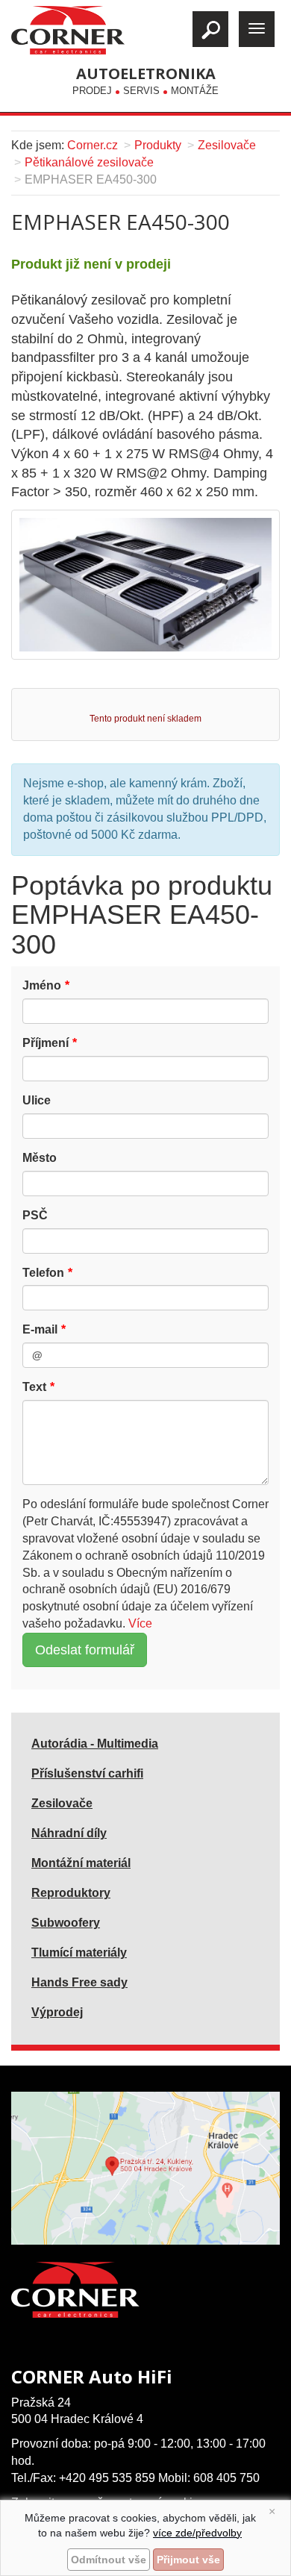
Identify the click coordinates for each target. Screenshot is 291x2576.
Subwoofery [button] (66, 1923)
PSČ (35, 1215)
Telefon (43, 1273)
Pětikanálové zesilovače (89, 162)
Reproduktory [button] (71, 1893)
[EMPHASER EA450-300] (145, 584)
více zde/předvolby (197, 2533)
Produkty (158, 145)
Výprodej (57, 2012)
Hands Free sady (79, 1982)
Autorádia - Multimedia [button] (95, 1744)
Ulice (37, 1100)
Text (34, 1387)
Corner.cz (93, 145)
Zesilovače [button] (62, 1803)
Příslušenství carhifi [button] (87, 1773)
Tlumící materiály (79, 1953)
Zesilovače (227, 145)
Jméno (42, 985)
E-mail (40, 1329)
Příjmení (46, 1043)
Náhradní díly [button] (69, 1833)
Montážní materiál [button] (81, 1863)
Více (140, 1623)
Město (40, 1158)
